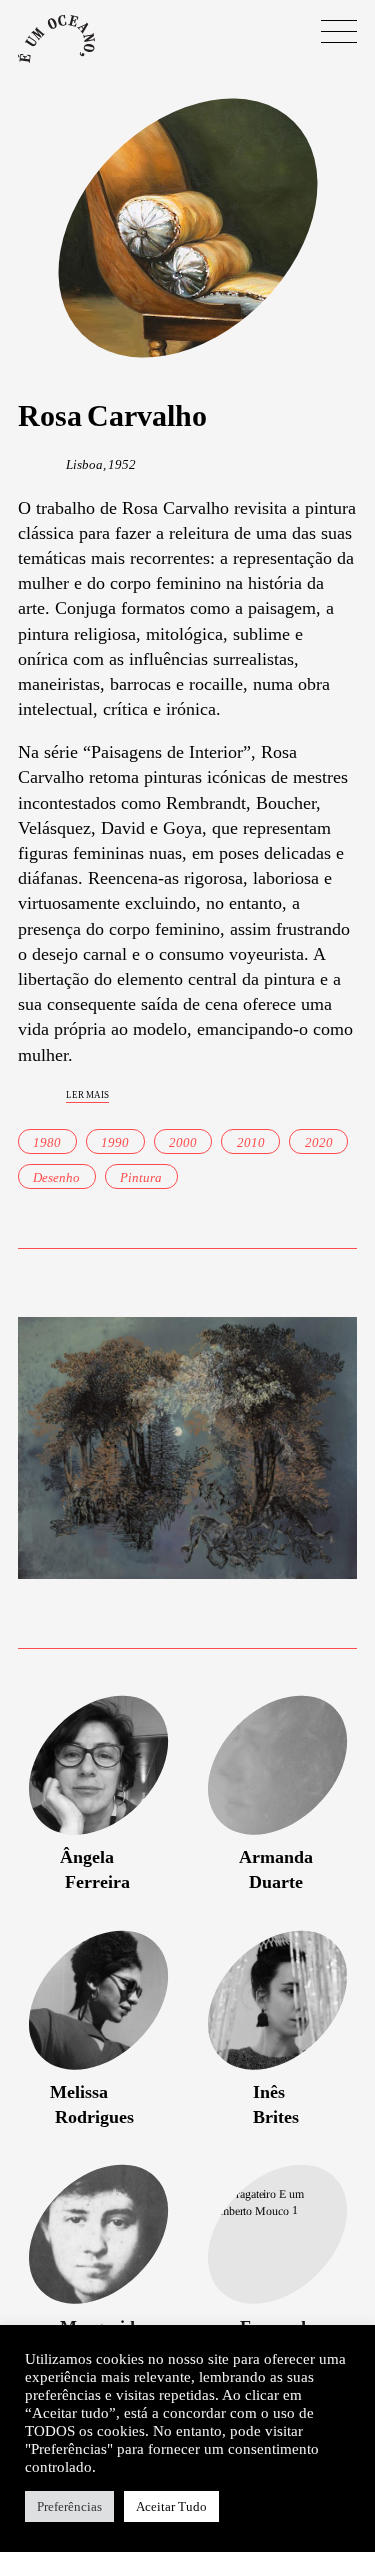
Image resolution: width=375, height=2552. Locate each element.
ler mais (87, 1093)
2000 (183, 1142)
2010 (251, 1142)
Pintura (141, 1177)
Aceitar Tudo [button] (171, 2506)
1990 (115, 1142)
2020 (319, 1142)
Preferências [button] (69, 2506)
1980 (47, 1142)
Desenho (56, 1177)
